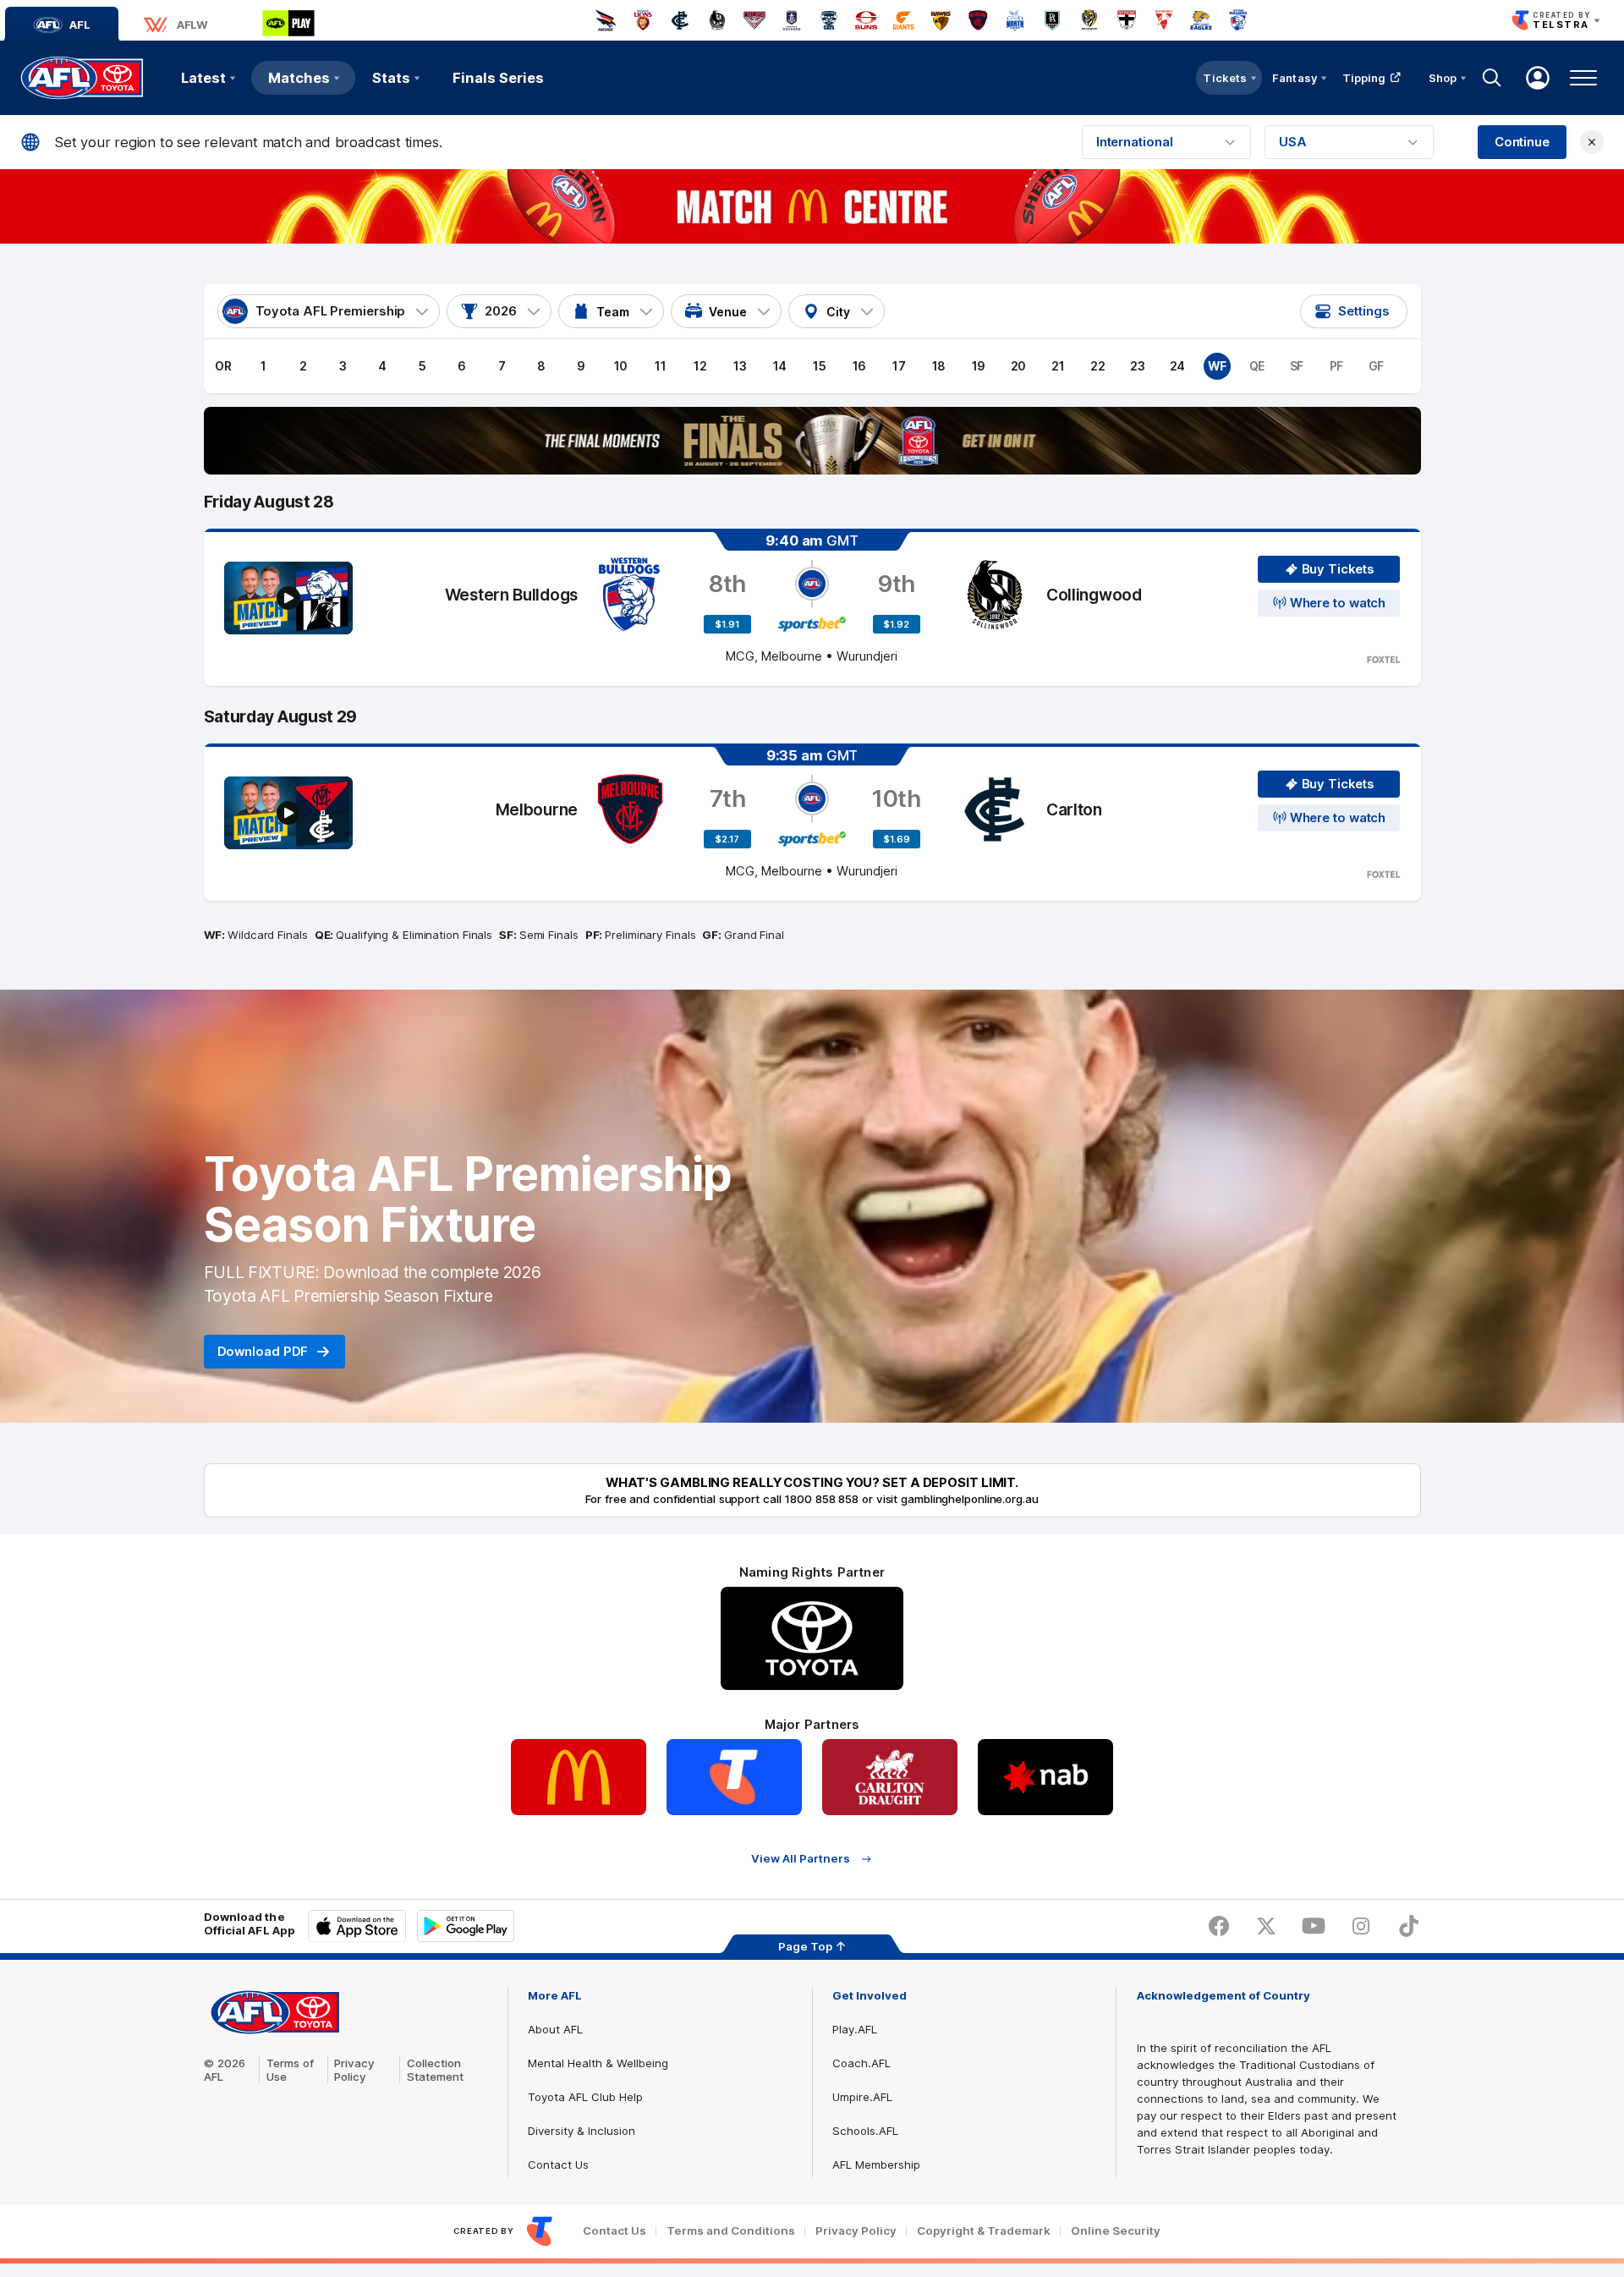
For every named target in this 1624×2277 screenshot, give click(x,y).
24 (1178, 366)
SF (1297, 366)
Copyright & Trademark (984, 2231)
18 (939, 366)
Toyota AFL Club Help (585, 2097)
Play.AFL (855, 2029)
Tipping (1364, 78)
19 (979, 366)
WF (1218, 366)
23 (1138, 366)
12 (700, 366)
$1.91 (727, 624)
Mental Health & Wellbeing (598, 2063)
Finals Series (498, 78)
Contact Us (558, 2165)
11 (661, 366)
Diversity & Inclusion (582, 2131)
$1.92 (896, 624)
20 (1019, 366)
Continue (1522, 142)
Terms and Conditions (731, 2231)
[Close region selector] (1592, 142)
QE (1257, 366)
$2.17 (727, 839)
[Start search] (1492, 78)
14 (780, 366)
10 (621, 366)
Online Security (1116, 2231)
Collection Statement (435, 2070)
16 (860, 366)
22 (1098, 366)
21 (1058, 366)
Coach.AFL (861, 2063)
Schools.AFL (865, 2131)
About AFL (555, 2029)
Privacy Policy (354, 2070)
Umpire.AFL (862, 2097)
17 (899, 366)
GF (1377, 366)
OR (223, 366)
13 (740, 366)
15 (820, 366)
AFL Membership (876, 2165)
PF (1337, 366)
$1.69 (897, 839)
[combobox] (1166, 142)
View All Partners (801, 1859)
